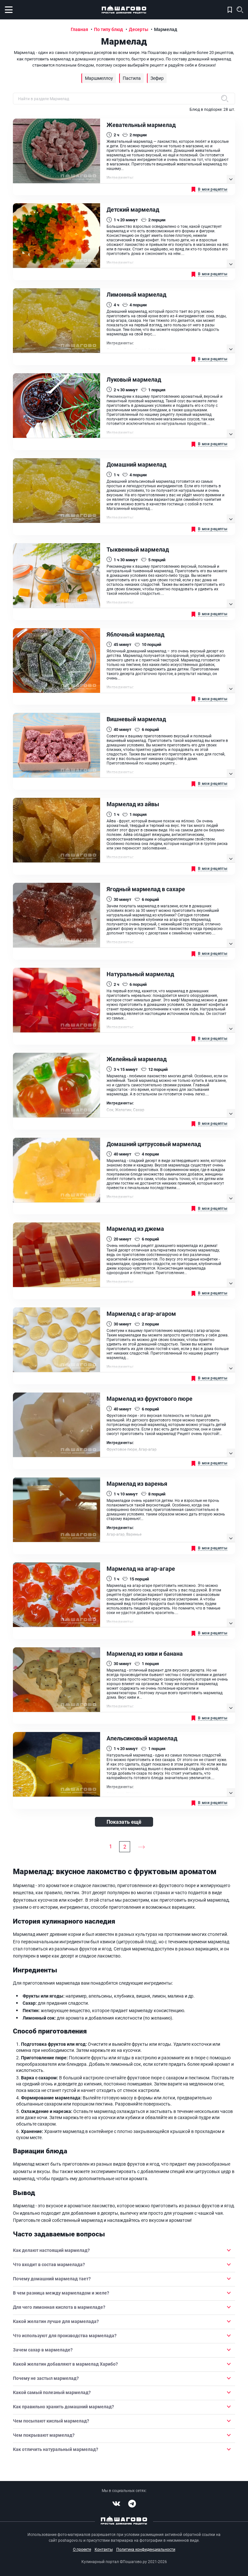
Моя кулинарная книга (230, 10)
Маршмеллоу (99, 78)
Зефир (157, 78)
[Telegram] (132, 2504)
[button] (124, 2250)
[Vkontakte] (116, 2504)
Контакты (104, 2549)
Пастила (132, 78)
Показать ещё (124, 1822)
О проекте (82, 2549)
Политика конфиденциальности (146, 2549)
